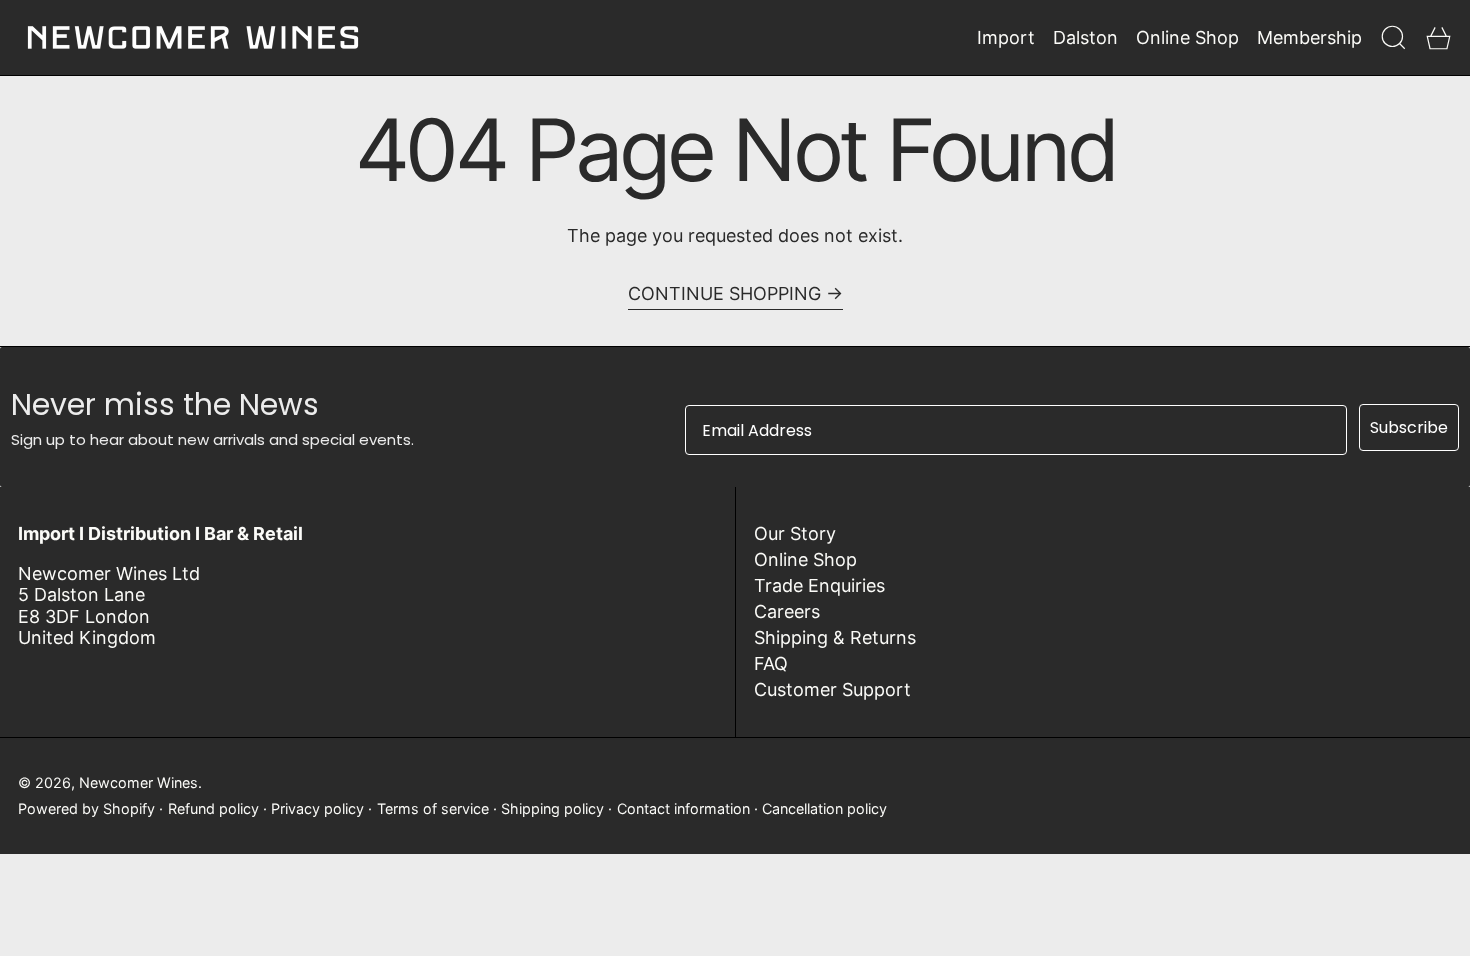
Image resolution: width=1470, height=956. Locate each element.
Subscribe (1409, 427)
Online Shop (805, 559)
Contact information (683, 808)
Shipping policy (552, 808)
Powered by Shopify (86, 808)
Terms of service (433, 808)
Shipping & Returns (835, 637)
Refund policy (213, 808)
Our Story (795, 533)
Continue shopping (724, 293)
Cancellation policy (824, 808)
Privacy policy (317, 808)
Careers (787, 611)
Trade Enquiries (819, 585)
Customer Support (832, 689)
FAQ (771, 663)
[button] (1393, 37)
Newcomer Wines (138, 782)
